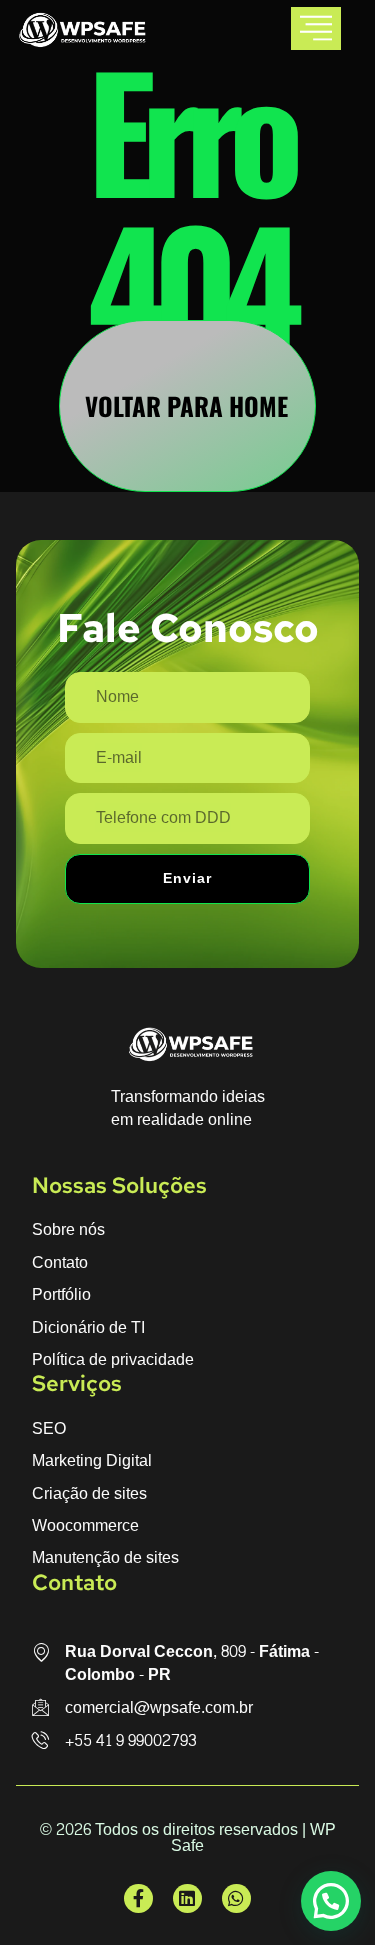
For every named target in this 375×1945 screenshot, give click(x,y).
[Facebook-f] (138, 1898)
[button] (331, 1901)
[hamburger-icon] (316, 28)
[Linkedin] (187, 1898)
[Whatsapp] (236, 1898)
